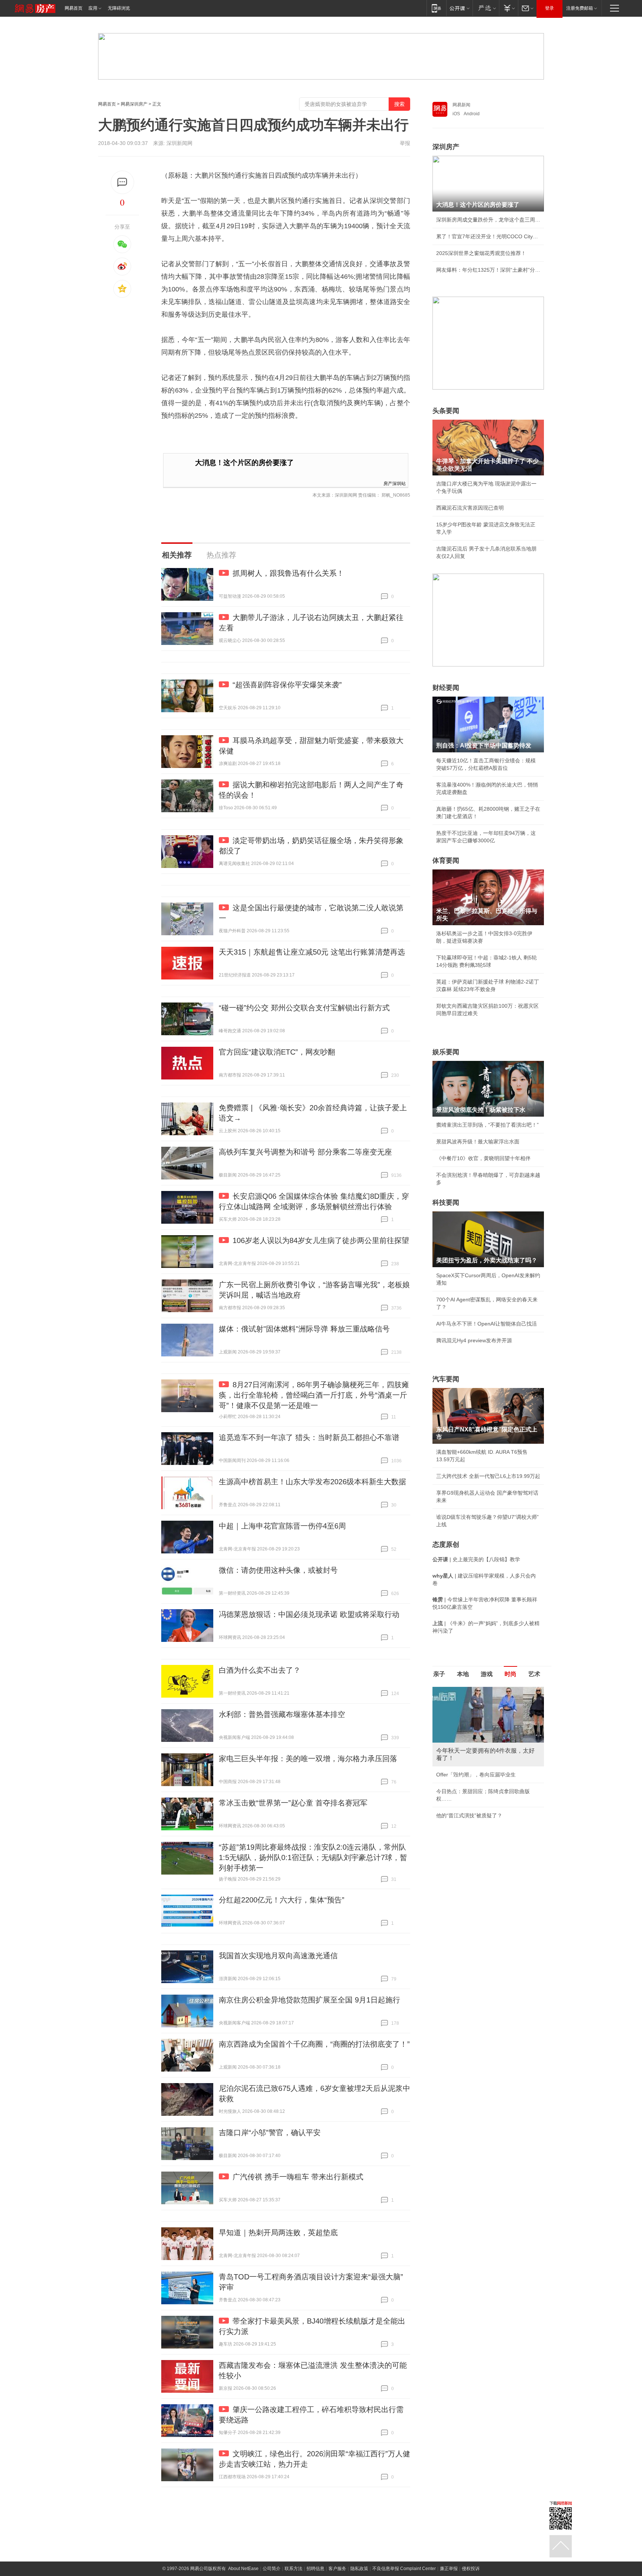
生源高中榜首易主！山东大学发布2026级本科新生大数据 (312, 1482)
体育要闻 (446, 861)
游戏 (487, 1674)
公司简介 (272, 2569)
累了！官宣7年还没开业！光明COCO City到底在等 (488, 236)
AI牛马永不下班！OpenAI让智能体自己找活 (487, 1324)
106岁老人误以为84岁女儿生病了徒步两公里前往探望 (321, 1240)
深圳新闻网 (179, 143)
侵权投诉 (471, 2569)
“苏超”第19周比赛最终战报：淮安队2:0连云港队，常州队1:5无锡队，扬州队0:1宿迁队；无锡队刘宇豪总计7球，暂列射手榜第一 (313, 1857)
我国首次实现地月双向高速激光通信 (278, 1956)
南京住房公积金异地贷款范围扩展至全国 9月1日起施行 (309, 2000)
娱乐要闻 (446, 1052)
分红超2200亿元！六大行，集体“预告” (282, 1900)
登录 (549, 8)
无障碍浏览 (119, 8)
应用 (93, 8)
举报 (405, 143)
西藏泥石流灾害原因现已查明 (470, 508)
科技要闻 (446, 1203)
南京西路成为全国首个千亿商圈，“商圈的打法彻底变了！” (314, 2044)
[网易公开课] (459, 8)
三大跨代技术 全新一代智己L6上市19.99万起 (488, 1476)
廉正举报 (449, 2569)
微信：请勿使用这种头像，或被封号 (278, 1570)
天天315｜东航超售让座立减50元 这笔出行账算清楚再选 (312, 952)
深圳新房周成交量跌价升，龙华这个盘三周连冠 (488, 220)
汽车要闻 (446, 1379)
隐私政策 (359, 2569)
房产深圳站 (395, 483)
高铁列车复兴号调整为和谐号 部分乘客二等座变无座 (305, 1152)
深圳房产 (446, 147)
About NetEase (243, 2569)
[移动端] (436, 8)
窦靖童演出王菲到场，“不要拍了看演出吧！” (487, 1125)
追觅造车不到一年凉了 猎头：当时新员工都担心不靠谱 (309, 1437)
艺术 (534, 1674)
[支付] (508, 8)
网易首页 (74, 8)
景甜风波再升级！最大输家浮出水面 (478, 1142)
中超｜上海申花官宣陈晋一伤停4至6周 (282, 1526)
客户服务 (337, 2569)
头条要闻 (446, 411)
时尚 (510, 1674)
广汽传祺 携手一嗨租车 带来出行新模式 (298, 2177)
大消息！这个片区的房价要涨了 (244, 463)
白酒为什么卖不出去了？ (260, 1670)
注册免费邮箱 (580, 8)
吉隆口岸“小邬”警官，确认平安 (270, 2133)
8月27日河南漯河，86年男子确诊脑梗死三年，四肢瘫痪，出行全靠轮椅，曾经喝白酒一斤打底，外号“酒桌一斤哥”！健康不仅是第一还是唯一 (314, 1395)
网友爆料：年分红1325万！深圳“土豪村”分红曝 (488, 270)
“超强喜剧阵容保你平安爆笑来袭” (287, 685)
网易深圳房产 (134, 104)
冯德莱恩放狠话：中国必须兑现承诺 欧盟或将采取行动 (309, 1614)
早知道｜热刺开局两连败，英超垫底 (278, 2233)
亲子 (439, 1674)
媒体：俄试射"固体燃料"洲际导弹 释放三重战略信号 (304, 1329)
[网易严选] (486, 8)
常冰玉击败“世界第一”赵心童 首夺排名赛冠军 (293, 1803)
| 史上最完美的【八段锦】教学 (476, 1559)
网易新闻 (461, 105)
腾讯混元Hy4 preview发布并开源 (474, 1340)
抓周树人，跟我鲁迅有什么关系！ (288, 573)
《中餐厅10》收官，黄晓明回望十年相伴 (483, 1158)
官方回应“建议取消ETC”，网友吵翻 (277, 1052)
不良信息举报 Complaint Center (404, 2569)
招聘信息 (315, 2569)
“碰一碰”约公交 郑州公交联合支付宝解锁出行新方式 (304, 1008)
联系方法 (294, 2569)
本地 (463, 1674)
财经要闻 (446, 688)
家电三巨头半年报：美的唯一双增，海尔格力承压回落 (308, 1759)
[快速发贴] (122, 182)
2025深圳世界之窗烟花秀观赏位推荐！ (481, 253)
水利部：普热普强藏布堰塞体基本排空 (282, 1714)
